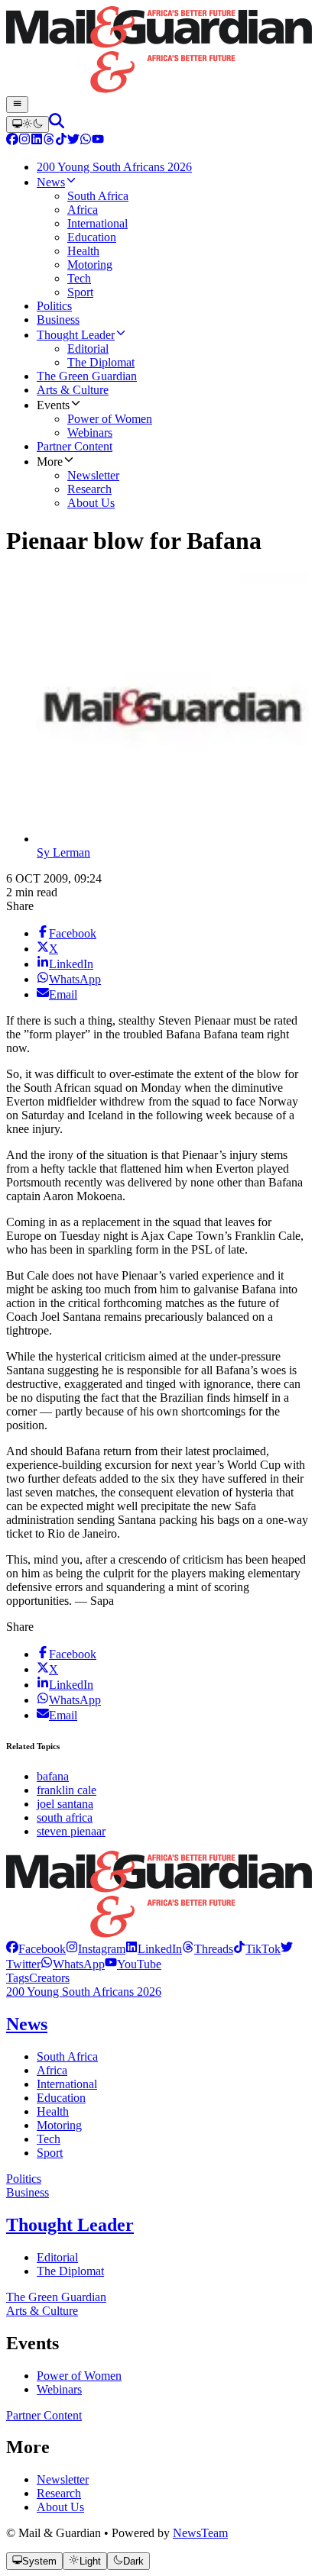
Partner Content (44, 2415)
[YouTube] (98, 141)
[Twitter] (73, 141)
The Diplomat (70, 2271)
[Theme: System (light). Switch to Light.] (28, 124)
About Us (60, 2507)
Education (61, 2098)
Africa (52, 2070)
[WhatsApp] (86, 141)
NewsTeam (200, 2533)
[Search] (57, 124)
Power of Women (79, 2376)
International (67, 2084)
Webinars (59, 2389)
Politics (24, 2179)
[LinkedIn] (37, 141)
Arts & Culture (42, 2311)
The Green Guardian (56, 2297)
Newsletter (63, 2479)
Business (28, 2192)
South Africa (67, 2056)
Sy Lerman (63, 852)
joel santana (65, 1804)
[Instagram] (24, 141)
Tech (49, 2139)
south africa (65, 1817)
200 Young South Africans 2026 (84, 1992)
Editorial (57, 2257)
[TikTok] (61, 141)
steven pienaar (71, 1831)
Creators (49, 1978)
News (27, 2024)
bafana (53, 1776)
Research (59, 2493)
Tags (18, 1978)
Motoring (59, 2125)
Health (53, 2111)
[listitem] (36, 1949)
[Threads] (49, 141)
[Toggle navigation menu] (17, 105)
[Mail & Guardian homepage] (157, 51)
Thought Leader (70, 2225)
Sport (50, 2153)
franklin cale (67, 1790)
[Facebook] (12, 141)
